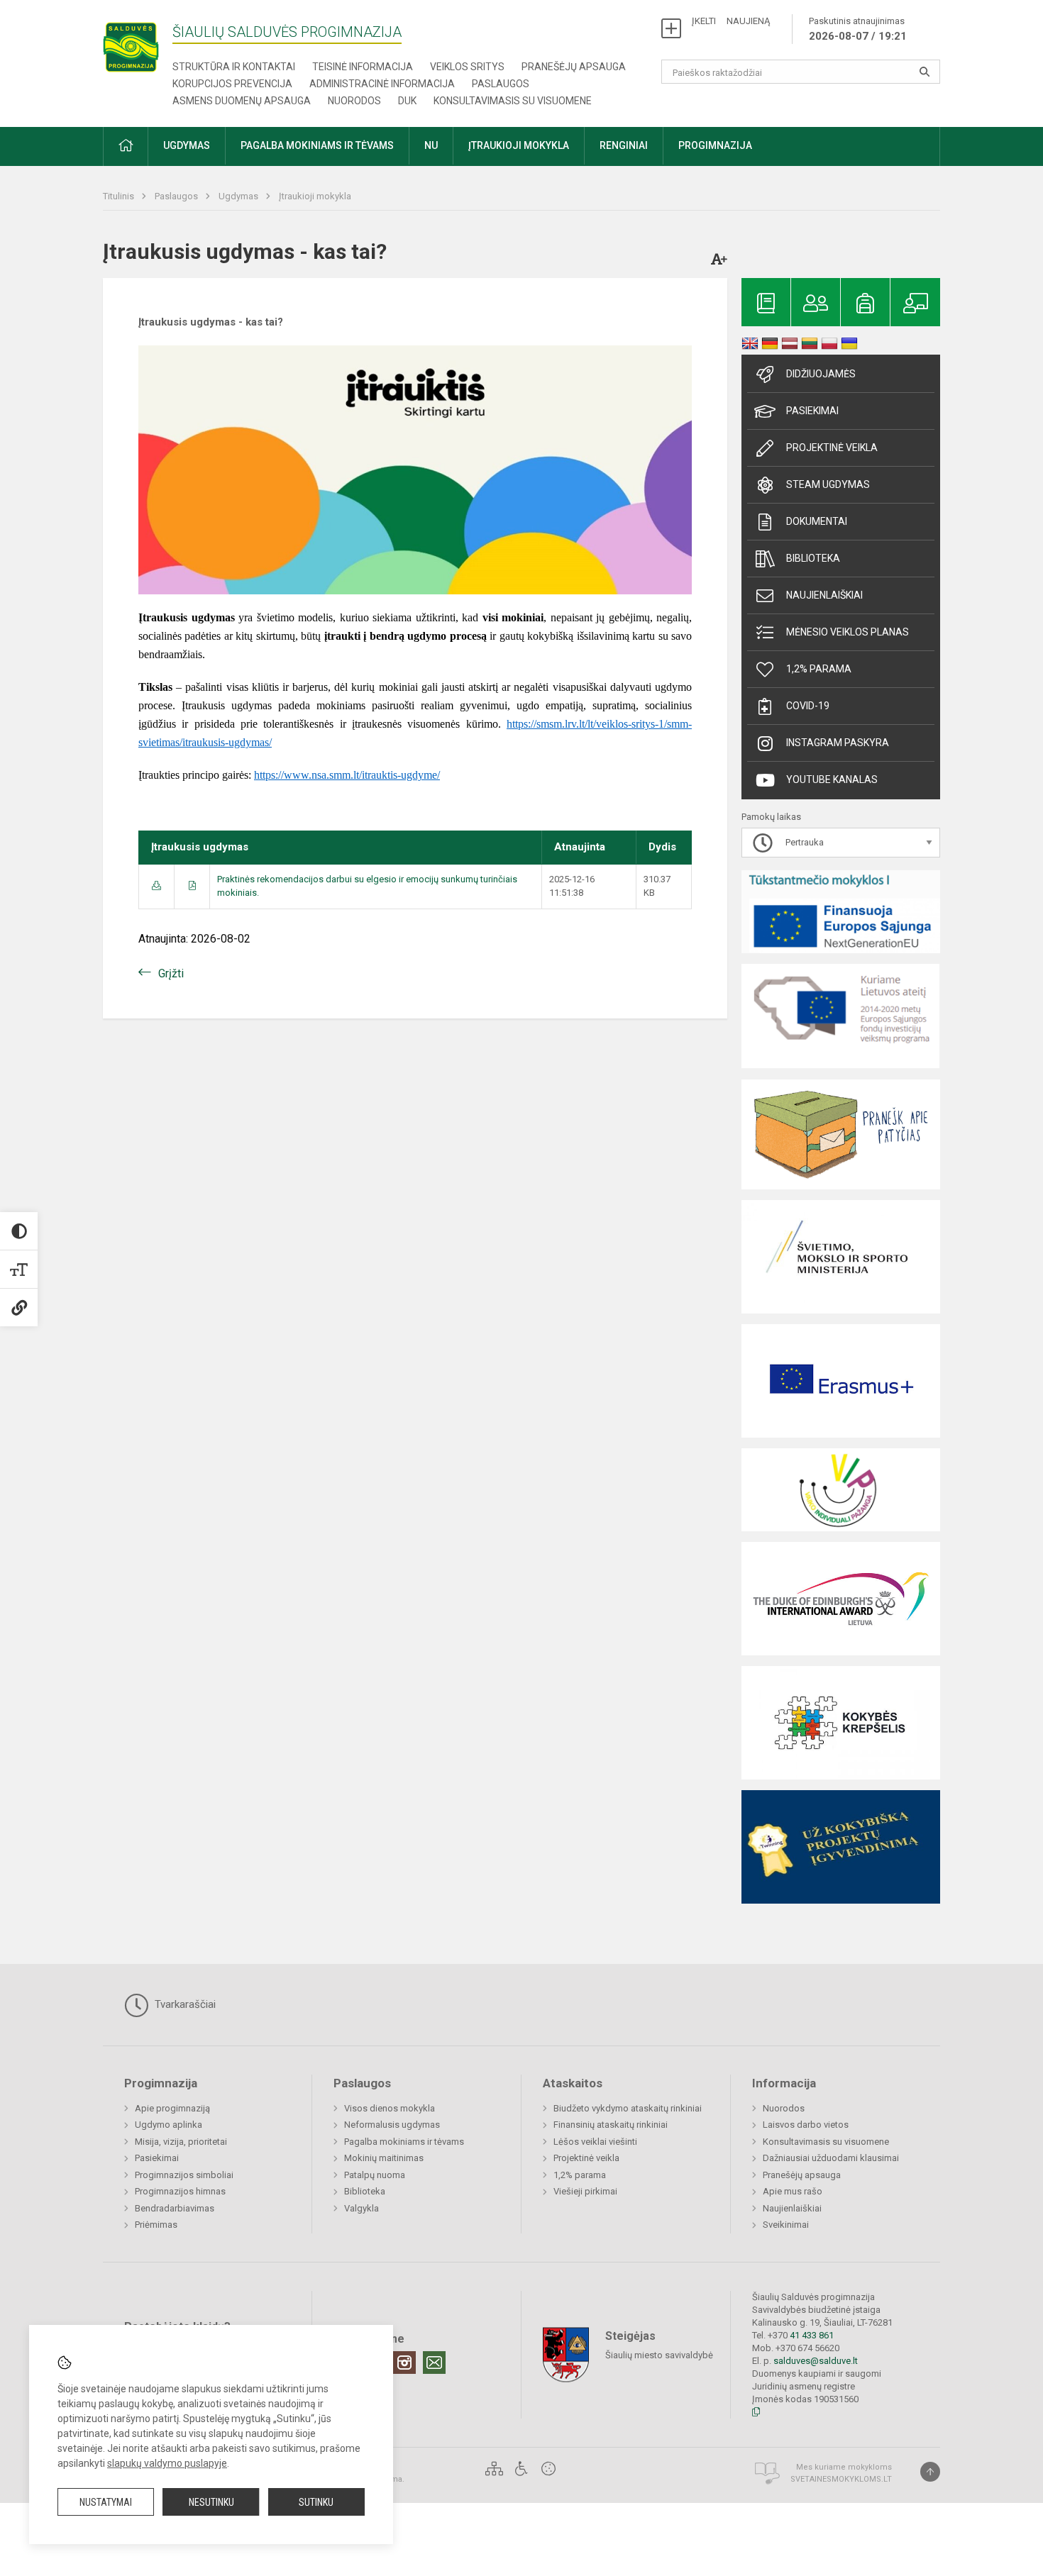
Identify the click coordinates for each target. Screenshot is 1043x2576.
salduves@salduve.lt (816, 2361)
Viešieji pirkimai (585, 2191)
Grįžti (171, 973)
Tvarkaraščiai (184, 2004)
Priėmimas (156, 2225)
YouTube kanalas (832, 779)
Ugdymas (239, 196)
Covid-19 (808, 706)
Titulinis (120, 196)
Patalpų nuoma (375, 2175)
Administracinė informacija (382, 84)
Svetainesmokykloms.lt (841, 2479)
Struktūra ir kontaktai (234, 67)
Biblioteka (813, 558)
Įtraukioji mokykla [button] (519, 145)
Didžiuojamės (821, 374)
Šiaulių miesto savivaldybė (659, 2355)
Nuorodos (354, 101)
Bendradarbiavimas (175, 2208)
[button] (126, 146)
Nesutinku (211, 2502)
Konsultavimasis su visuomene (513, 101)
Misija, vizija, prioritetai (181, 2142)
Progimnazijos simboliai (184, 2175)
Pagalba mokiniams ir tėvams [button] (317, 145)
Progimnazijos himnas (180, 2191)
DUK (407, 101)
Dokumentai (817, 521)
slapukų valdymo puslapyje (167, 2463)
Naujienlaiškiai (824, 595)
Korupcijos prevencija (232, 84)
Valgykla (362, 2208)
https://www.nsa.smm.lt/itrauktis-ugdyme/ (347, 775)
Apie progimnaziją (172, 2108)
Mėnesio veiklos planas (848, 632)
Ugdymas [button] (187, 145)
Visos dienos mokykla (390, 2108)
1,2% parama (819, 669)
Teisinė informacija (363, 67)
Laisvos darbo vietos (806, 2125)
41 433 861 (811, 2335)
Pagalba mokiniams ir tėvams (404, 2142)
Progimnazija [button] (715, 145)
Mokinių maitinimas (384, 2158)
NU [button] (431, 145)
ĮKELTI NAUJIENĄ (731, 21)
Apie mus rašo (793, 2191)
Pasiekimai (812, 411)
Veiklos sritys (467, 67)
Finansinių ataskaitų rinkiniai (611, 2125)
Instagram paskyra (838, 743)
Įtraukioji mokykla (315, 196)
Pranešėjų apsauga (574, 67)
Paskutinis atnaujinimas (858, 29)
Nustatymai (106, 2502)
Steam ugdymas (828, 484)
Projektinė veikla (832, 448)
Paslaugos (501, 84)
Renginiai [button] (624, 145)
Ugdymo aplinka (169, 2125)
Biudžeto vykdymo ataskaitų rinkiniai (628, 2108)
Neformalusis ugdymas (392, 2125)
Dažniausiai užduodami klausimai (831, 2158)
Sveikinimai (786, 2225)
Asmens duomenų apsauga (242, 101)
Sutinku (316, 2502)
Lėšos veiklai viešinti (595, 2142)
